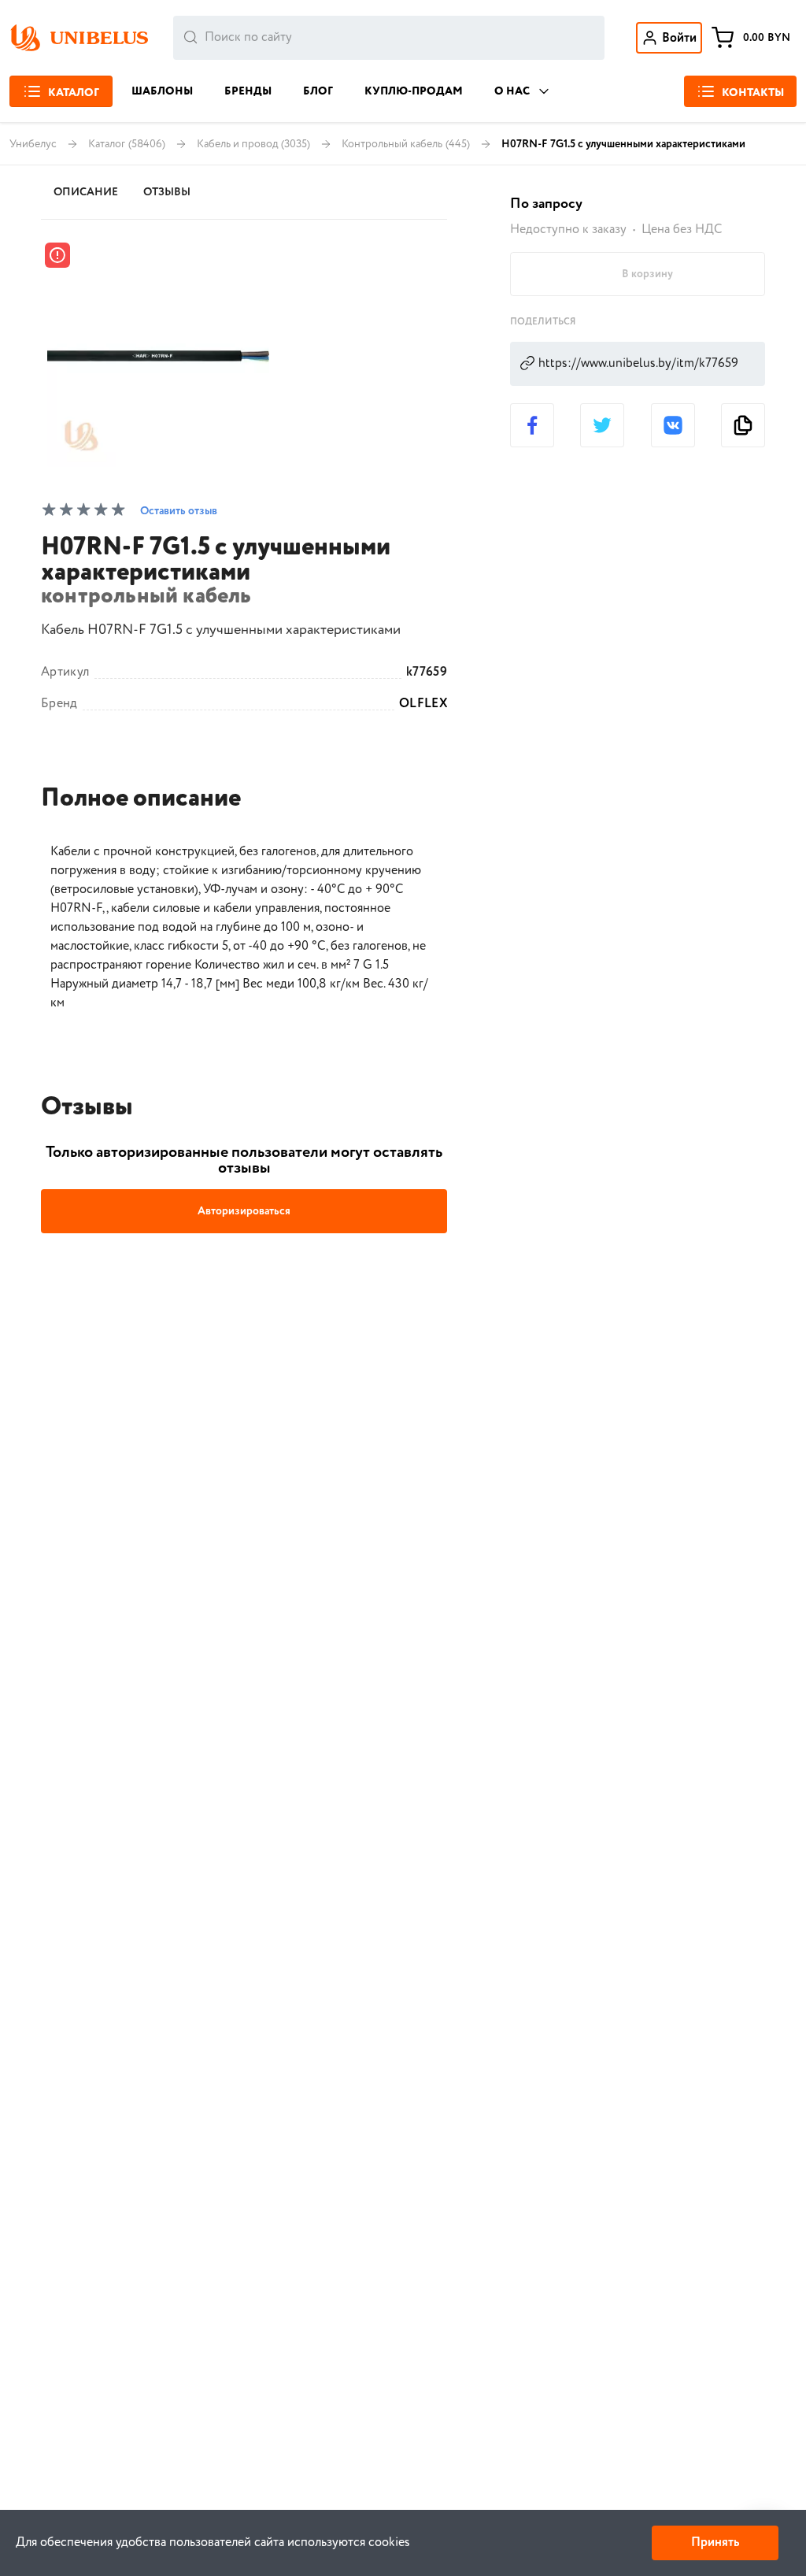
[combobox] (389, 38)
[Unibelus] (79, 38)
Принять (715, 2543)
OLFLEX (423, 704)
